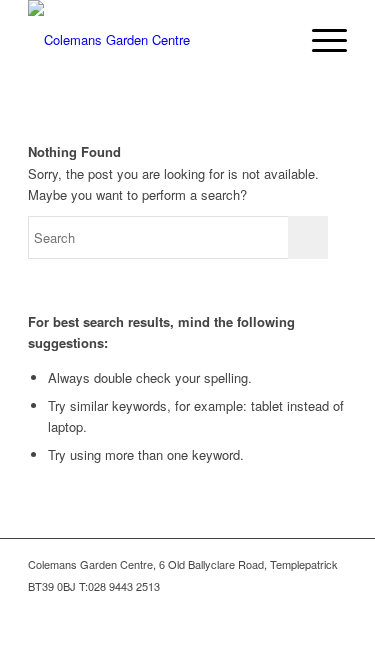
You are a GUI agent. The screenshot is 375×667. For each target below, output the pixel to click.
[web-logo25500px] (155, 40)
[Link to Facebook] (302, 607)
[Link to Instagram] (332, 607)
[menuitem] (319, 40)
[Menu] (319, 40)
